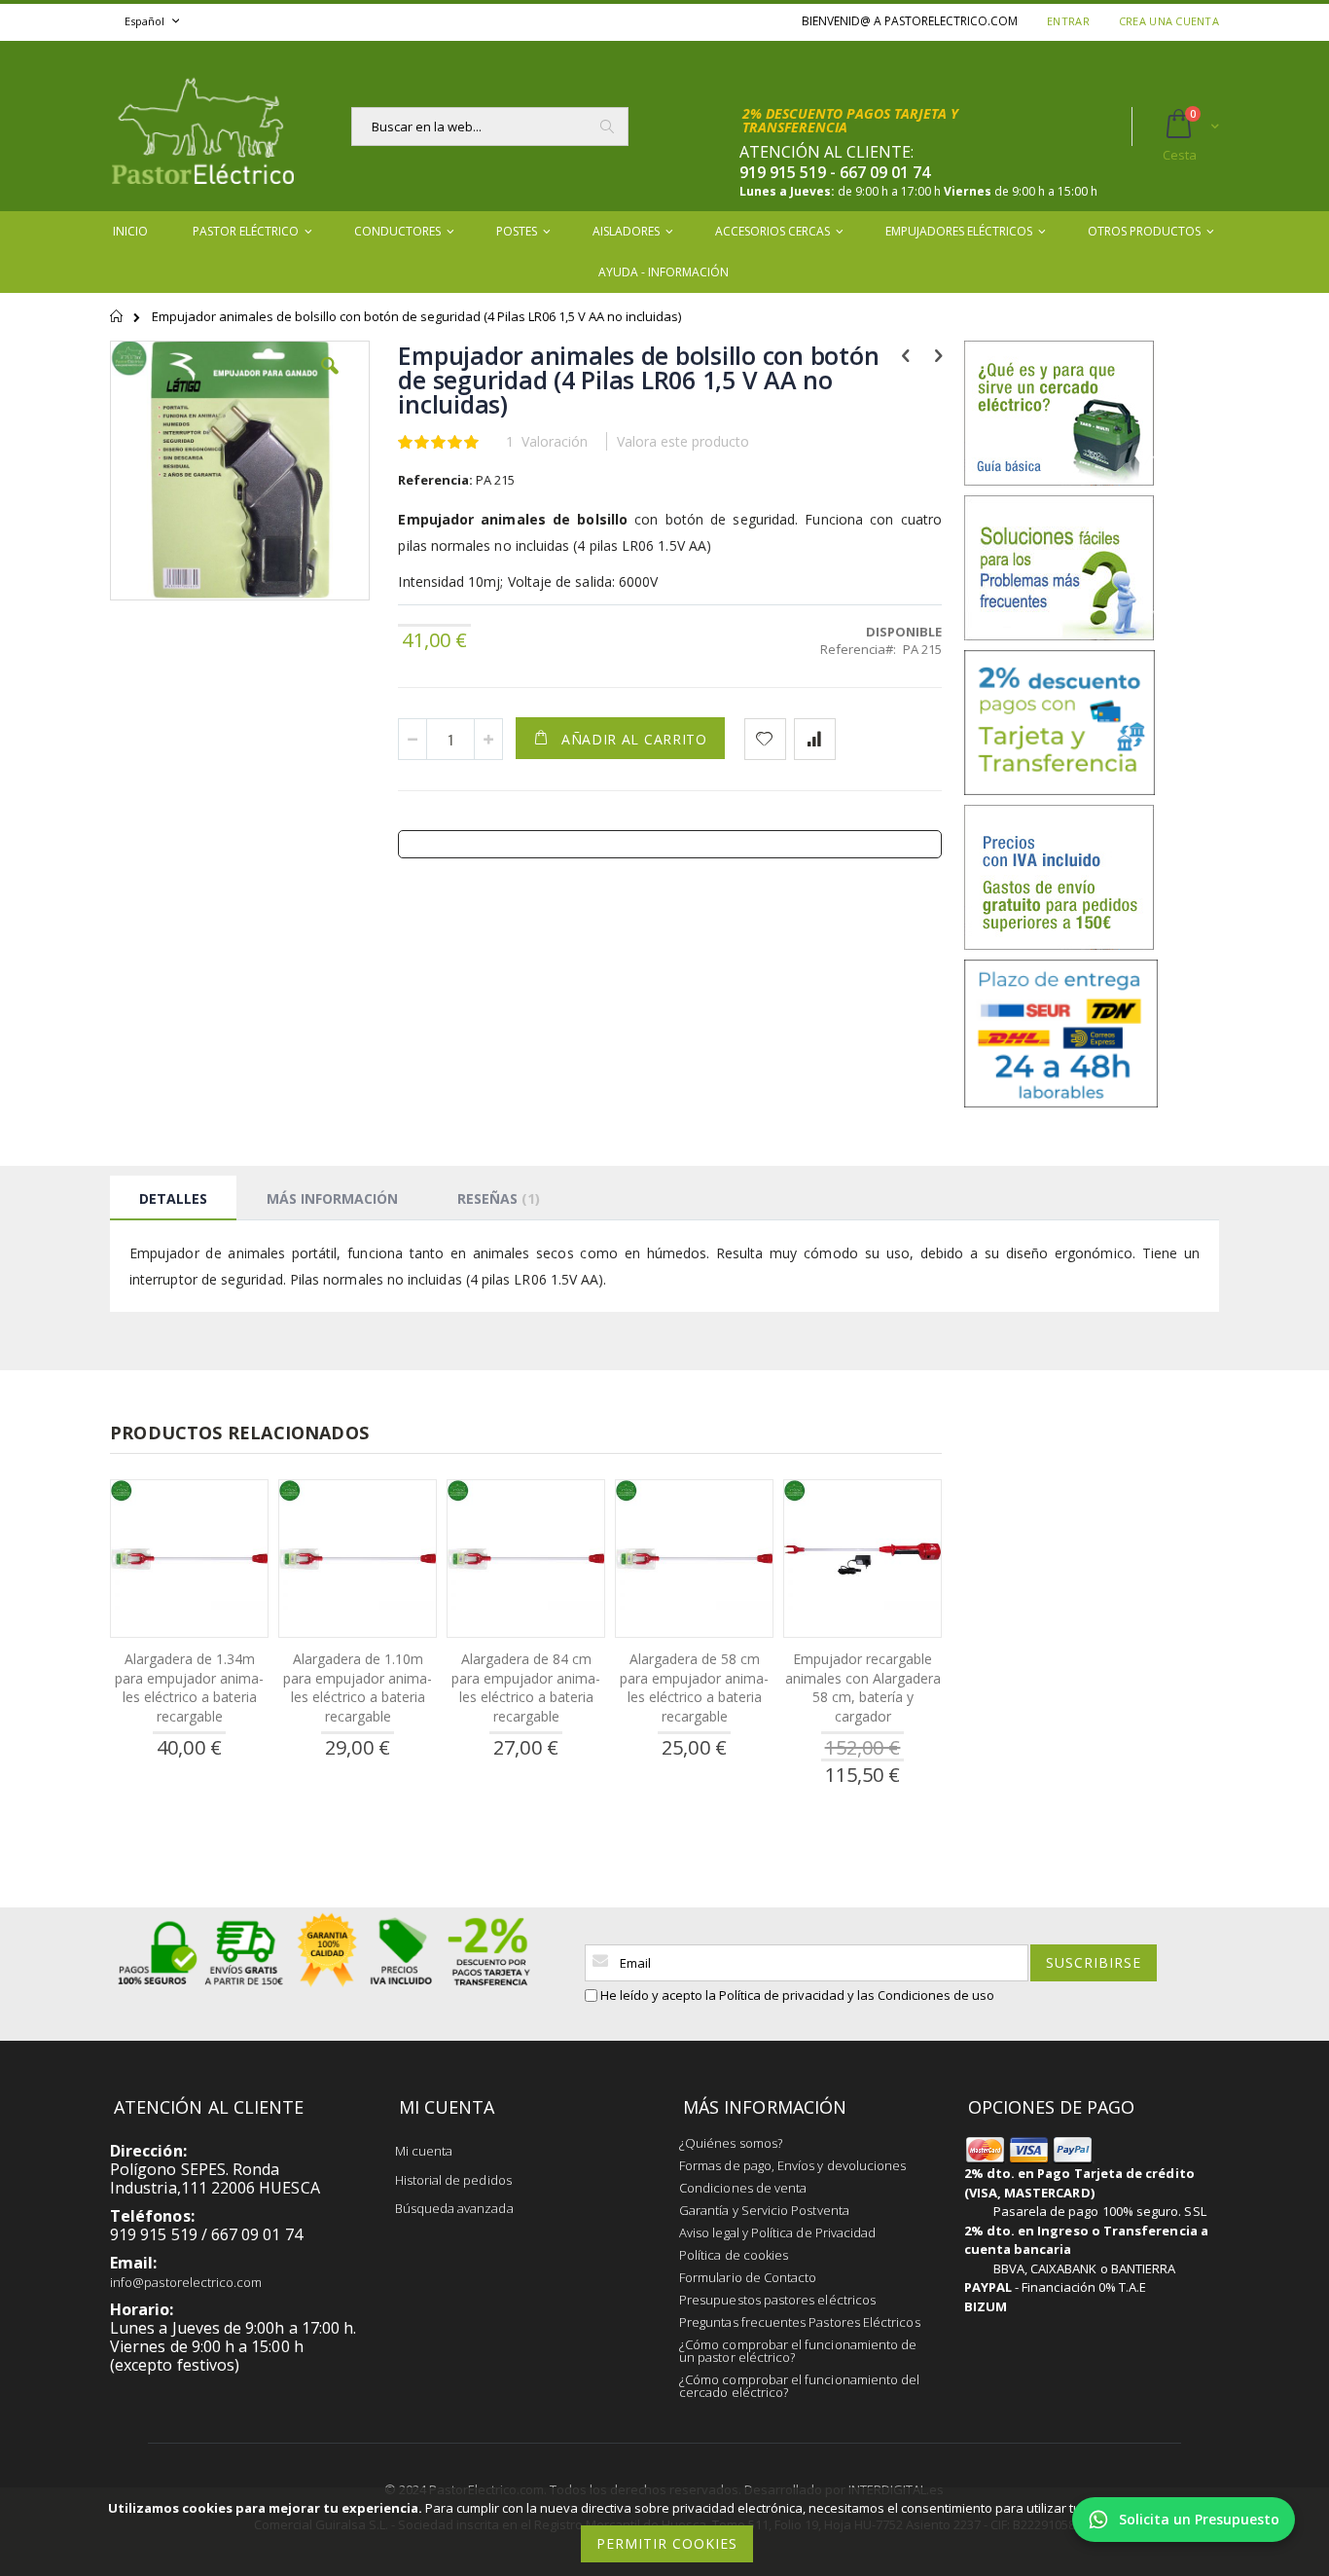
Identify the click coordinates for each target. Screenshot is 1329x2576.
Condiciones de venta (743, 2188)
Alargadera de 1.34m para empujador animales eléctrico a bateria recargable (189, 1687)
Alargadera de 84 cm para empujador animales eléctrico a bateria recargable (526, 1687)
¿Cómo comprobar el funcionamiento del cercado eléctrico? (799, 2386)
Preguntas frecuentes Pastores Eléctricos (800, 2322)
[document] (667, 2532)
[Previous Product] (905, 354)
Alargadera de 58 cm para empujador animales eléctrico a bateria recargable (694, 1687)
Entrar (1068, 21)
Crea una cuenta (1169, 21)
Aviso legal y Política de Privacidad (777, 2232)
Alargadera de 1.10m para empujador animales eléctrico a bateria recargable (358, 1687)
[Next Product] (938, 354)
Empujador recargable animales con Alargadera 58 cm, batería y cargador (863, 1687)
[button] (330, 381)
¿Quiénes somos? (731, 2143)
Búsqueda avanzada (454, 2208)
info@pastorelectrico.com (186, 2282)
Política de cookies (734, 2255)
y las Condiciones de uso (921, 1995)
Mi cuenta (424, 2151)
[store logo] (202, 126)
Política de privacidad (782, 1995)
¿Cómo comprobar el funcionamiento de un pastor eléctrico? (798, 2351)
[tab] (173, 1198)
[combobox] (490, 127)
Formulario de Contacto (748, 2277)
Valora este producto (683, 441)
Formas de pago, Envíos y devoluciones (792, 2165)
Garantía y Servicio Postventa (764, 2210)
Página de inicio (117, 325)
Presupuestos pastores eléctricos (777, 2300)
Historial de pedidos (453, 2180)
